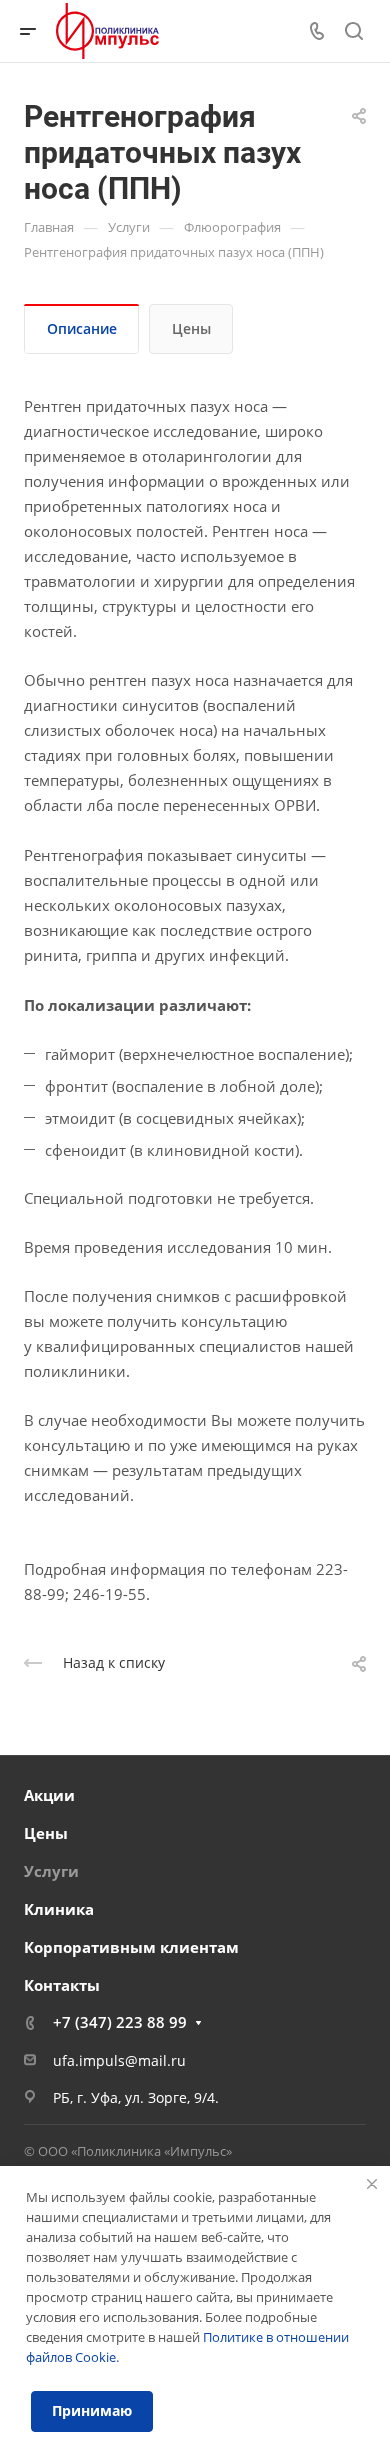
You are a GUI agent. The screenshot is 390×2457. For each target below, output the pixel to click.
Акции (49, 1795)
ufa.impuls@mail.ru (119, 2060)
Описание (82, 328)
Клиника (59, 1909)
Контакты (62, 1985)
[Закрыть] (372, 2184)
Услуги (51, 1871)
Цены (191, 328)
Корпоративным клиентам (131, 1947)
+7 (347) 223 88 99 (120, 2022)
